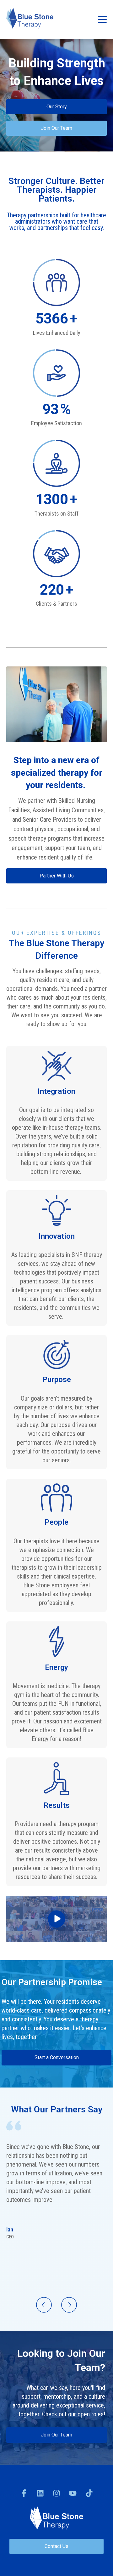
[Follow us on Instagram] (56, 2493)
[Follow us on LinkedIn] (40, 2493)
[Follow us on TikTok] (89, 2493)
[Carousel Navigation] (56, 2306)
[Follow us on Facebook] (24, 2493)
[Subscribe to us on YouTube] (73, 2493)
